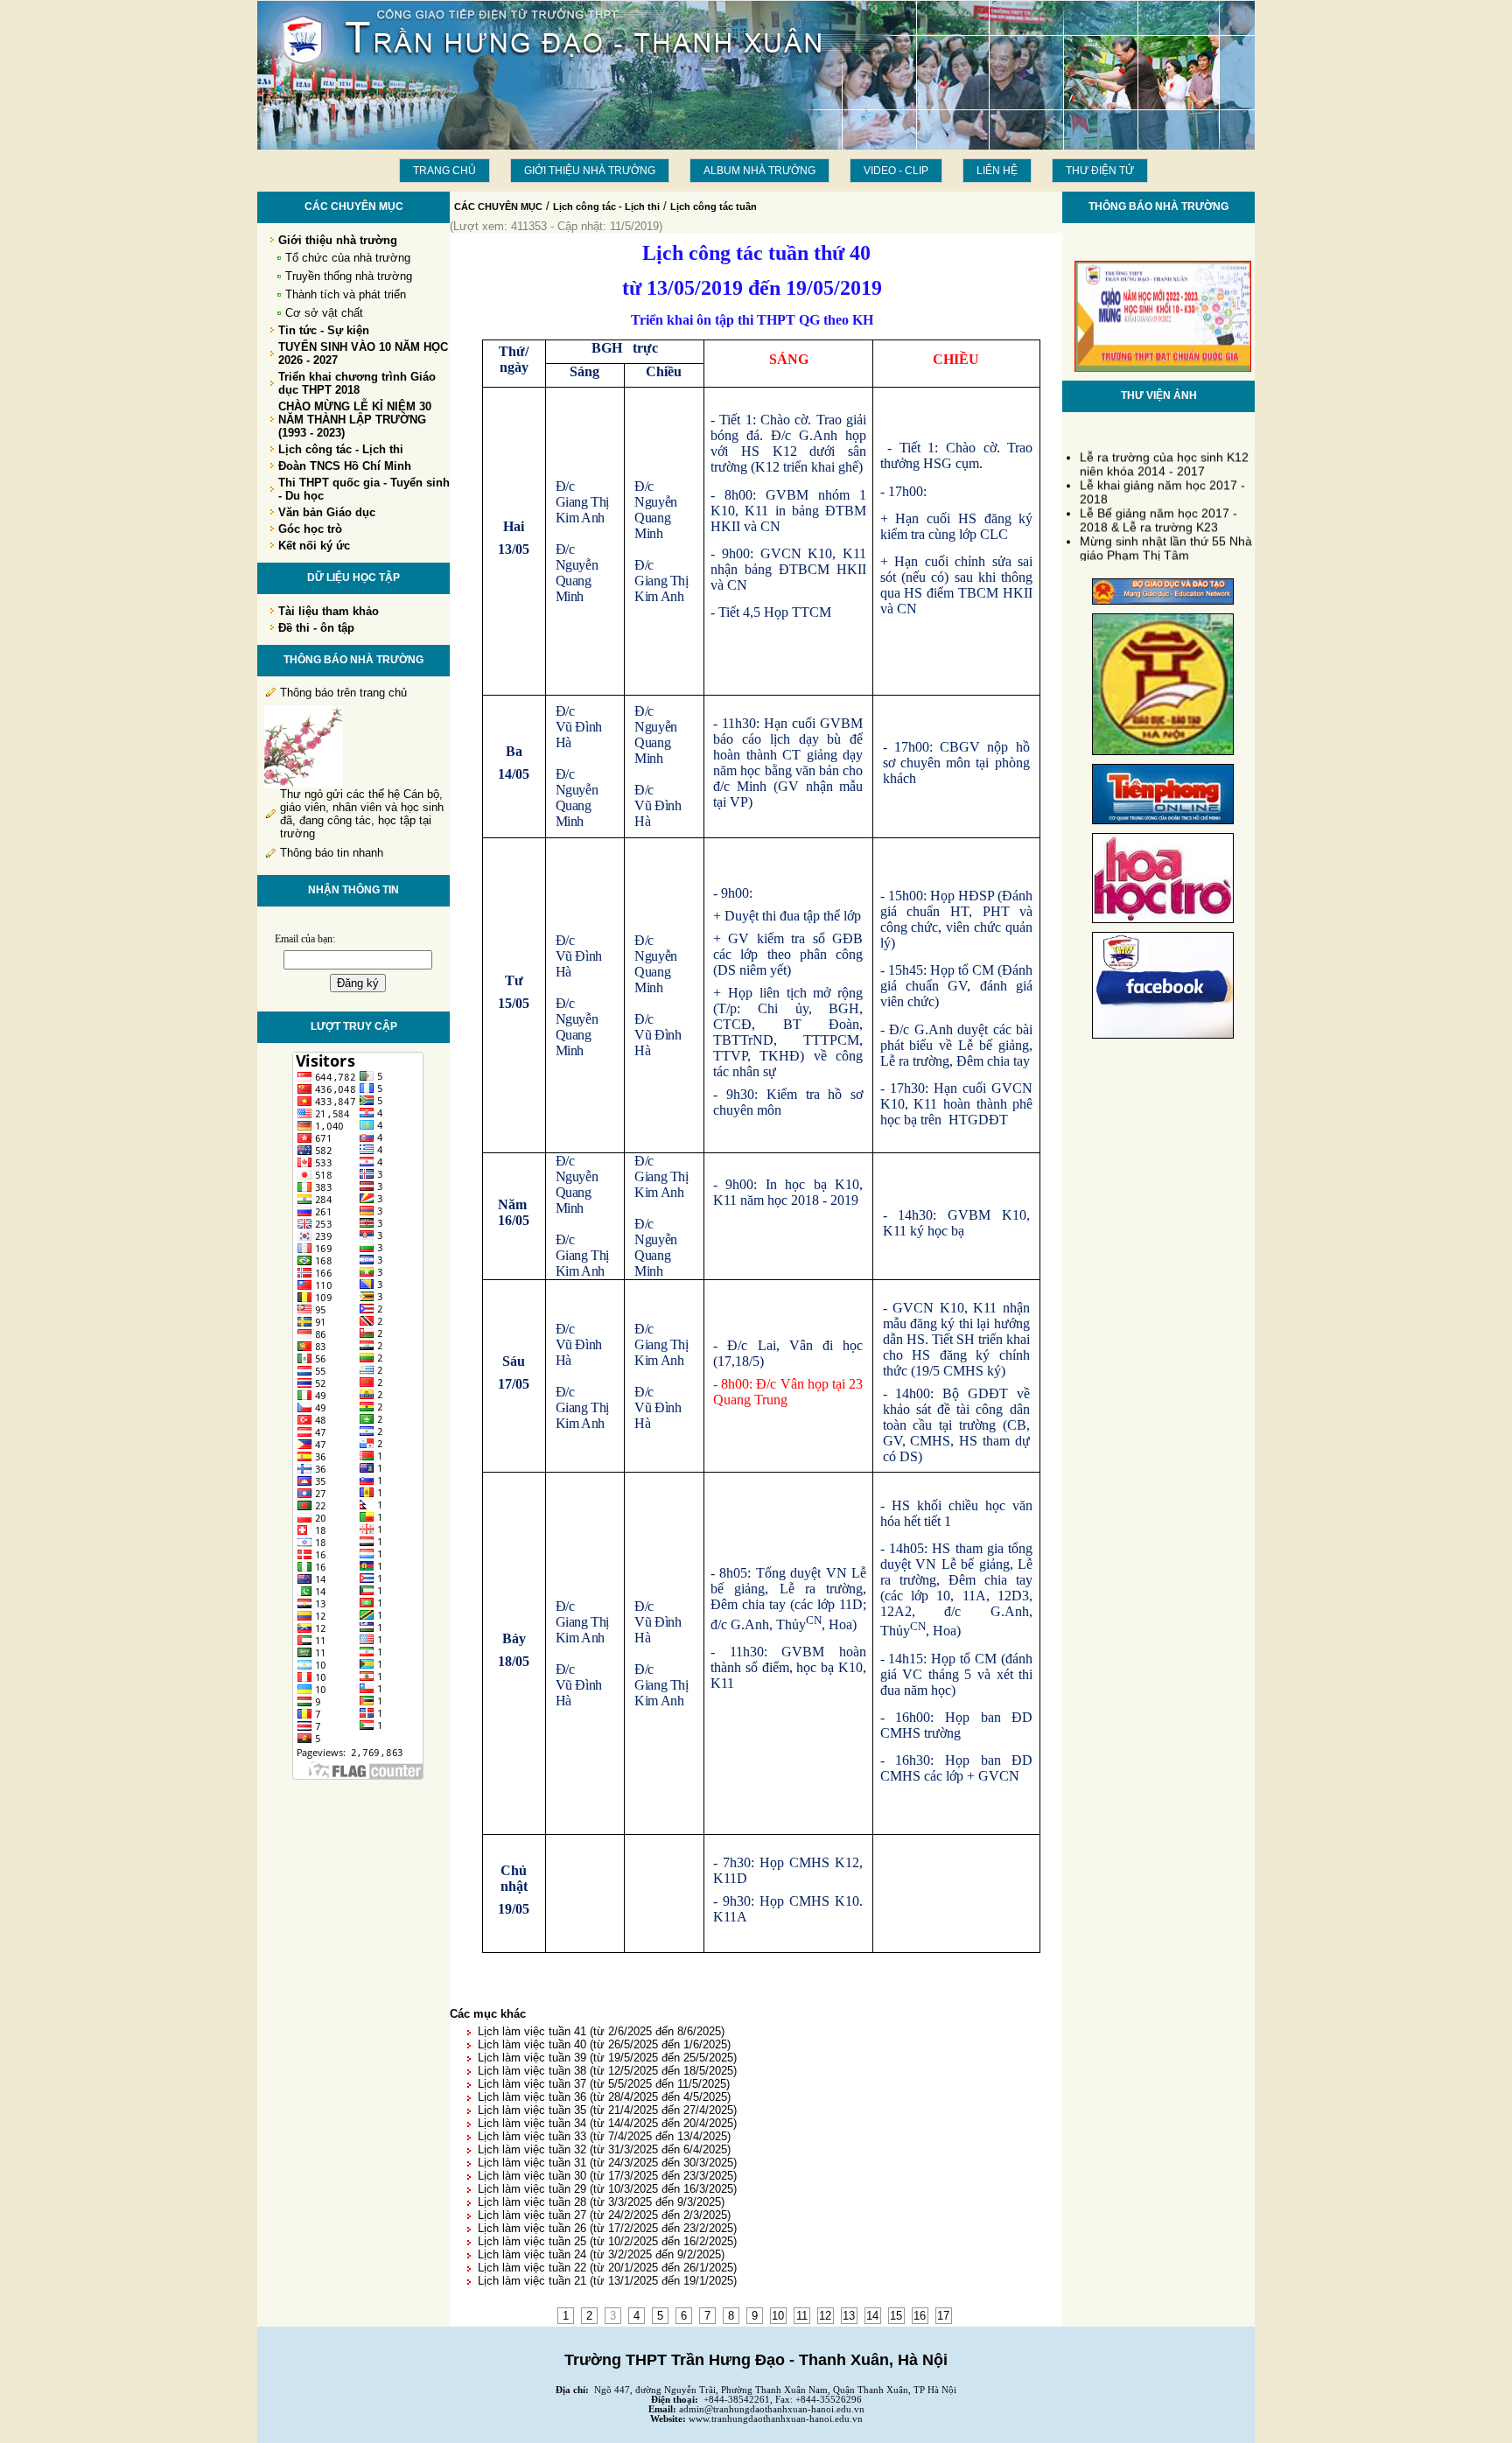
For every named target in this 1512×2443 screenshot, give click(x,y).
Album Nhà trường (759, 171)
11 (802, 2316)
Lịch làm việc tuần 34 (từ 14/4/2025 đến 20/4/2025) (607, 2123)
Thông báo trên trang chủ (343, 693)
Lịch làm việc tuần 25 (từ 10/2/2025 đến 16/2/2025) (607, 2241)
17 (943, 2316)
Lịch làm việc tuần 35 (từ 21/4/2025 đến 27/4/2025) (607, 2110)
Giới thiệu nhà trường (590, 171)
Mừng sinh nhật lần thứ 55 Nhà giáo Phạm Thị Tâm (1166, 537)
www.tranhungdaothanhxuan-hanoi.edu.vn (776, 2419)
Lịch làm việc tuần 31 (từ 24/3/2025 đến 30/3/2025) (607, 2163)
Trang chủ (444, 171)
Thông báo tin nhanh (332, 853)
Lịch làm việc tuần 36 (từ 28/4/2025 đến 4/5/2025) (604, 2097)
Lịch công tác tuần (714, 206)
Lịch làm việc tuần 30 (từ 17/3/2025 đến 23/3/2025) (607, 2176)
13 (849, 2316)
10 (778, 2316)
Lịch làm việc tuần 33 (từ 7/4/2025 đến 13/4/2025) (604, 2136)
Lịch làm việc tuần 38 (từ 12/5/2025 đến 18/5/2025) (607, 2071)
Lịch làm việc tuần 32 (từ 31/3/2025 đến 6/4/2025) (604, 2149)
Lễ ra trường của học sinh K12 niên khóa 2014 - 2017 (1164, 453)
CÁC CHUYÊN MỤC (498, 206)
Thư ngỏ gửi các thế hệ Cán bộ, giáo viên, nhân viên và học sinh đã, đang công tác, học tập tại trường (362, 814)
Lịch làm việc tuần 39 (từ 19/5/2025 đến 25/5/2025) (607, 2058)
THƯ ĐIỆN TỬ (1100, 171)
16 (920, 2316)
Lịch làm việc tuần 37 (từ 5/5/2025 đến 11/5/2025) (604, 2084)
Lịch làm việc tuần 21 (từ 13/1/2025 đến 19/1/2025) (607, 2281)
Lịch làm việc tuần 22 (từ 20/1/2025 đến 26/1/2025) (607, 2268)
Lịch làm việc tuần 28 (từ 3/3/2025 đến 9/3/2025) (601, 2202)
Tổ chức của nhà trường (348, 258)
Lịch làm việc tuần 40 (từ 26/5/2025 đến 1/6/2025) (604, 2044)
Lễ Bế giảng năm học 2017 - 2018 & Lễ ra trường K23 (1158, 509)
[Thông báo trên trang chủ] (304, 784)
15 (896, 2316)
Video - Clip (896, 171)
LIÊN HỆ (997, 171)
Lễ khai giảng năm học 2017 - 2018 (1162, 481)
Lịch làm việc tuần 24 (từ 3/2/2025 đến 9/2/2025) (601, 2254)
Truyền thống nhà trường (349, 276)
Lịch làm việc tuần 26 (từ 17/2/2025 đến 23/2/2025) (607, 2228)
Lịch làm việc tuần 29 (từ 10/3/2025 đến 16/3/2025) (607, 2189)
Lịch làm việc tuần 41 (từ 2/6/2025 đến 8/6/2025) (601, 2031)
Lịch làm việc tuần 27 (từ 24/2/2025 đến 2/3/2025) (604, 2215)
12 (825, 2316)
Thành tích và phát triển (346, 294)
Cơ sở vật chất (324, 313)
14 (872, 2316)
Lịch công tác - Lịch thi (606, 206)
